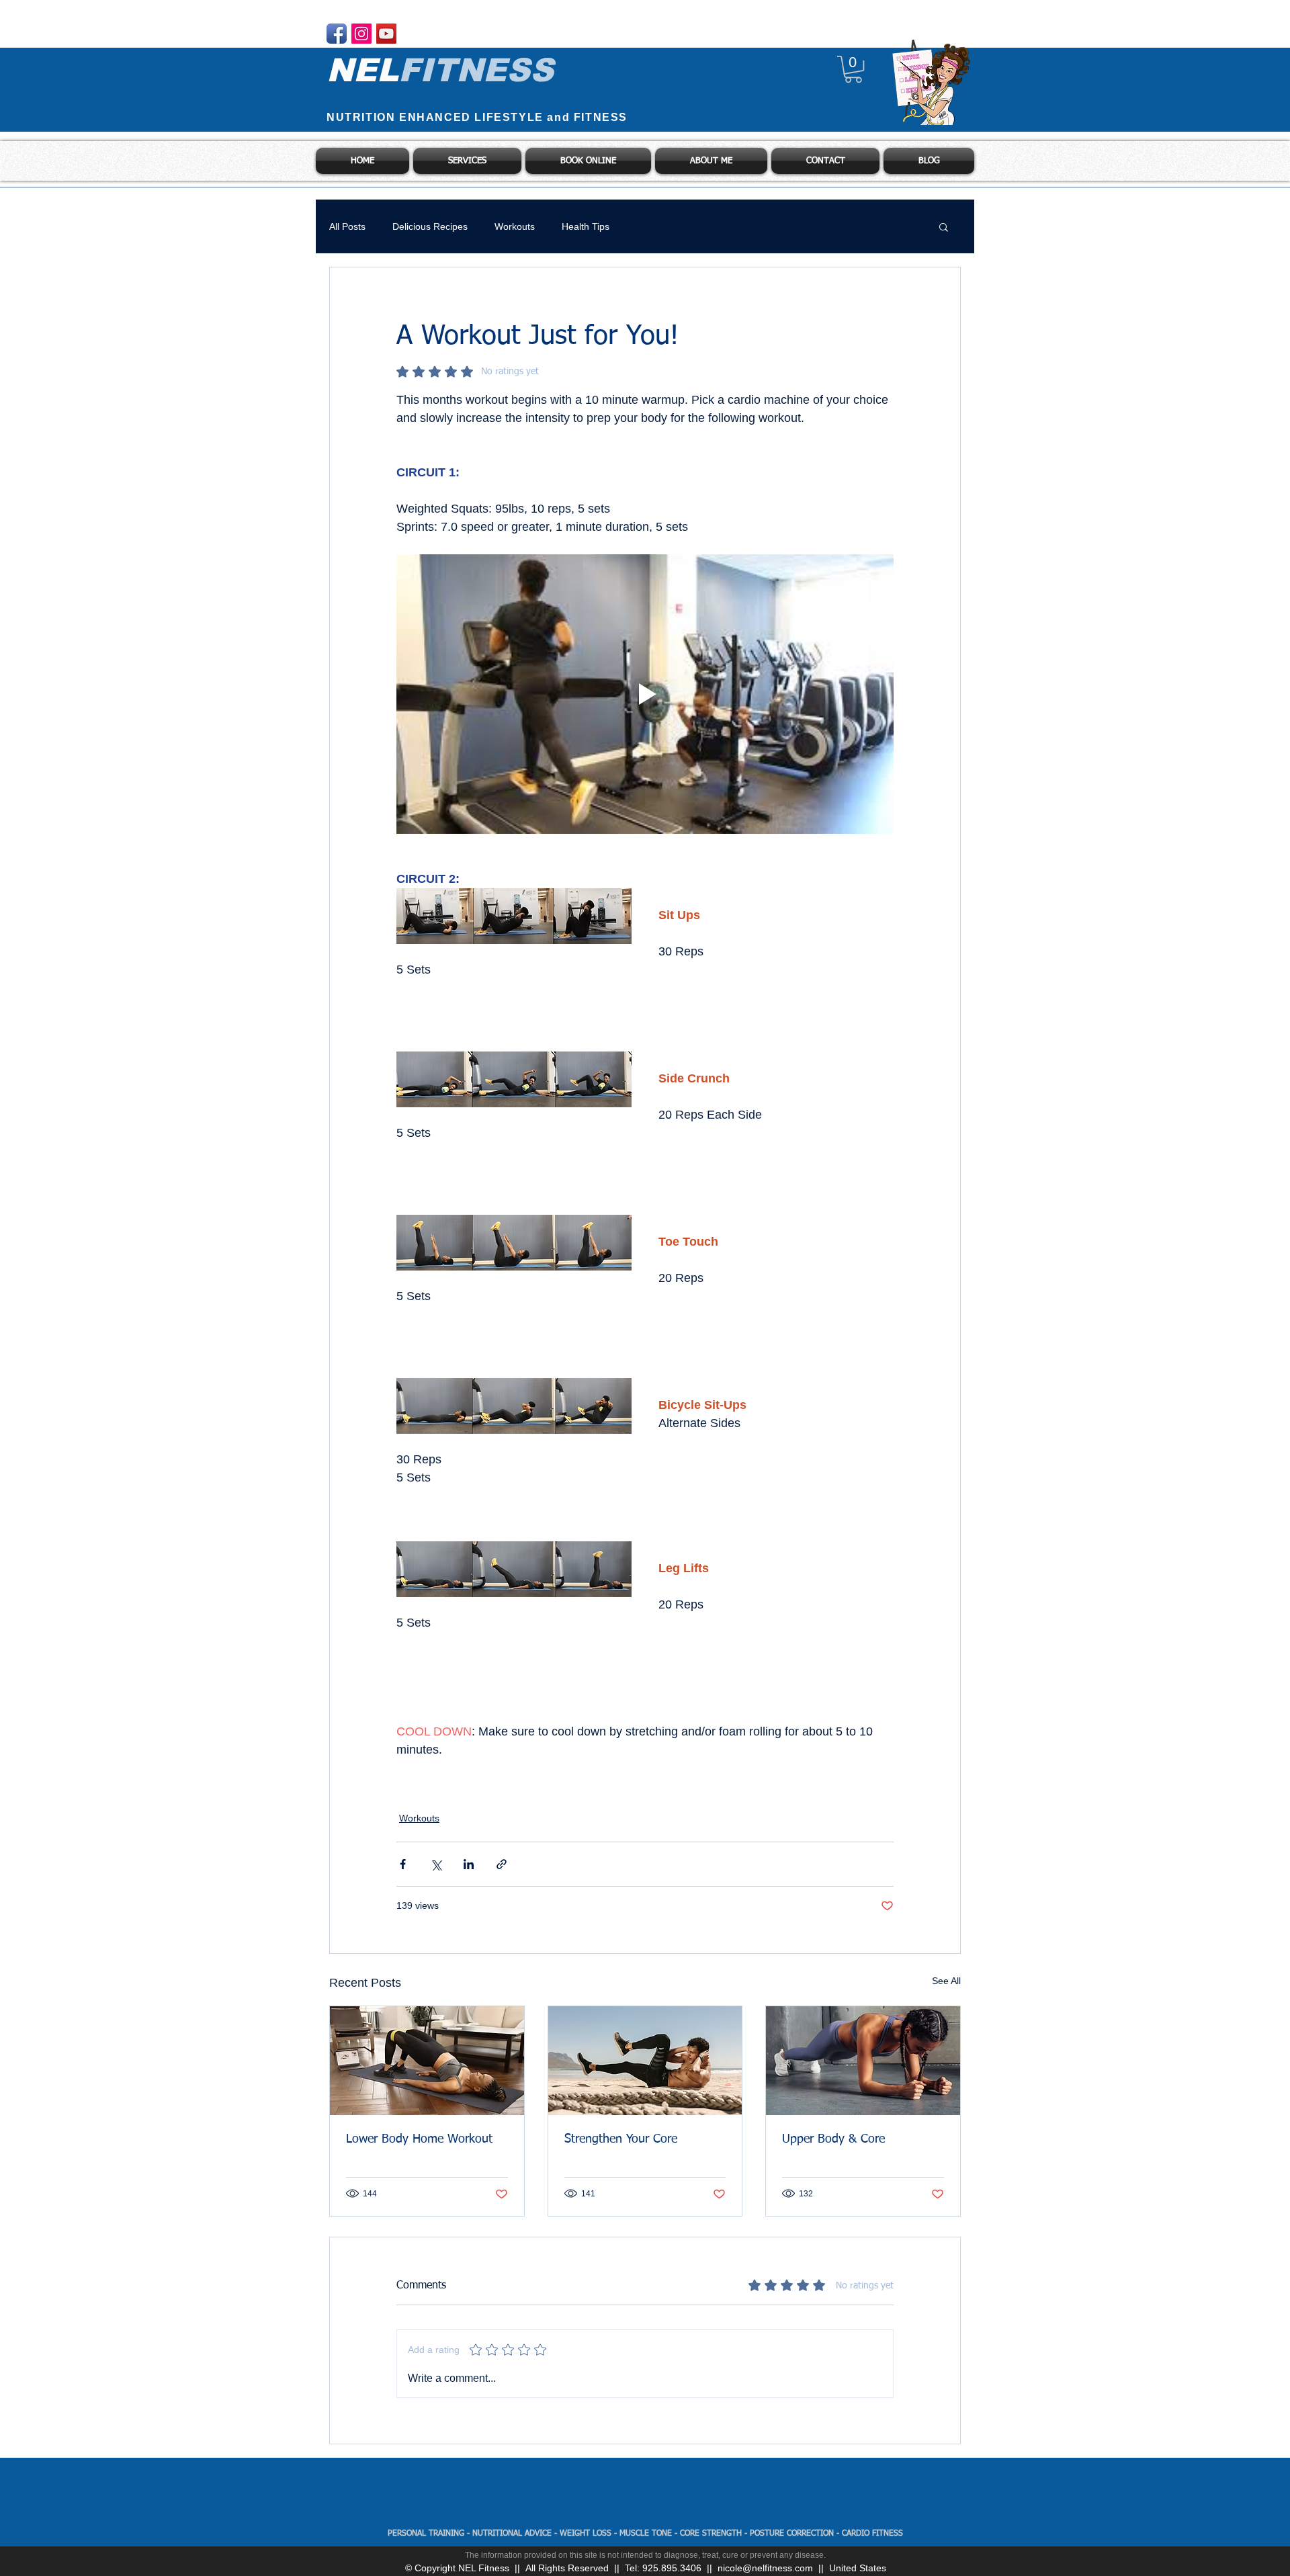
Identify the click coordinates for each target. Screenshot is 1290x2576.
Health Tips (586, 226)
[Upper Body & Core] (863, 2061)
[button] (853, 69)
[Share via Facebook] (403, 1864)
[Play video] (645, 694)
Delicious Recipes (430, 226)
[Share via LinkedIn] (469, 1864)
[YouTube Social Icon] (386, 34)
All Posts (347, 226)
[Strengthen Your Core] (645, 2061)
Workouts (515, 226)
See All (946, 1981)
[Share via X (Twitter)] (436, 1864)
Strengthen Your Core (621, 2139)
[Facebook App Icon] (337, 34)
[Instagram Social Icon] (361, 34)
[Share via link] (502, 1864)
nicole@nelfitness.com (765, 2568)
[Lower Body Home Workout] (427, 2061)
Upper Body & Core (833, 2139)
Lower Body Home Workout (419, 2139)
